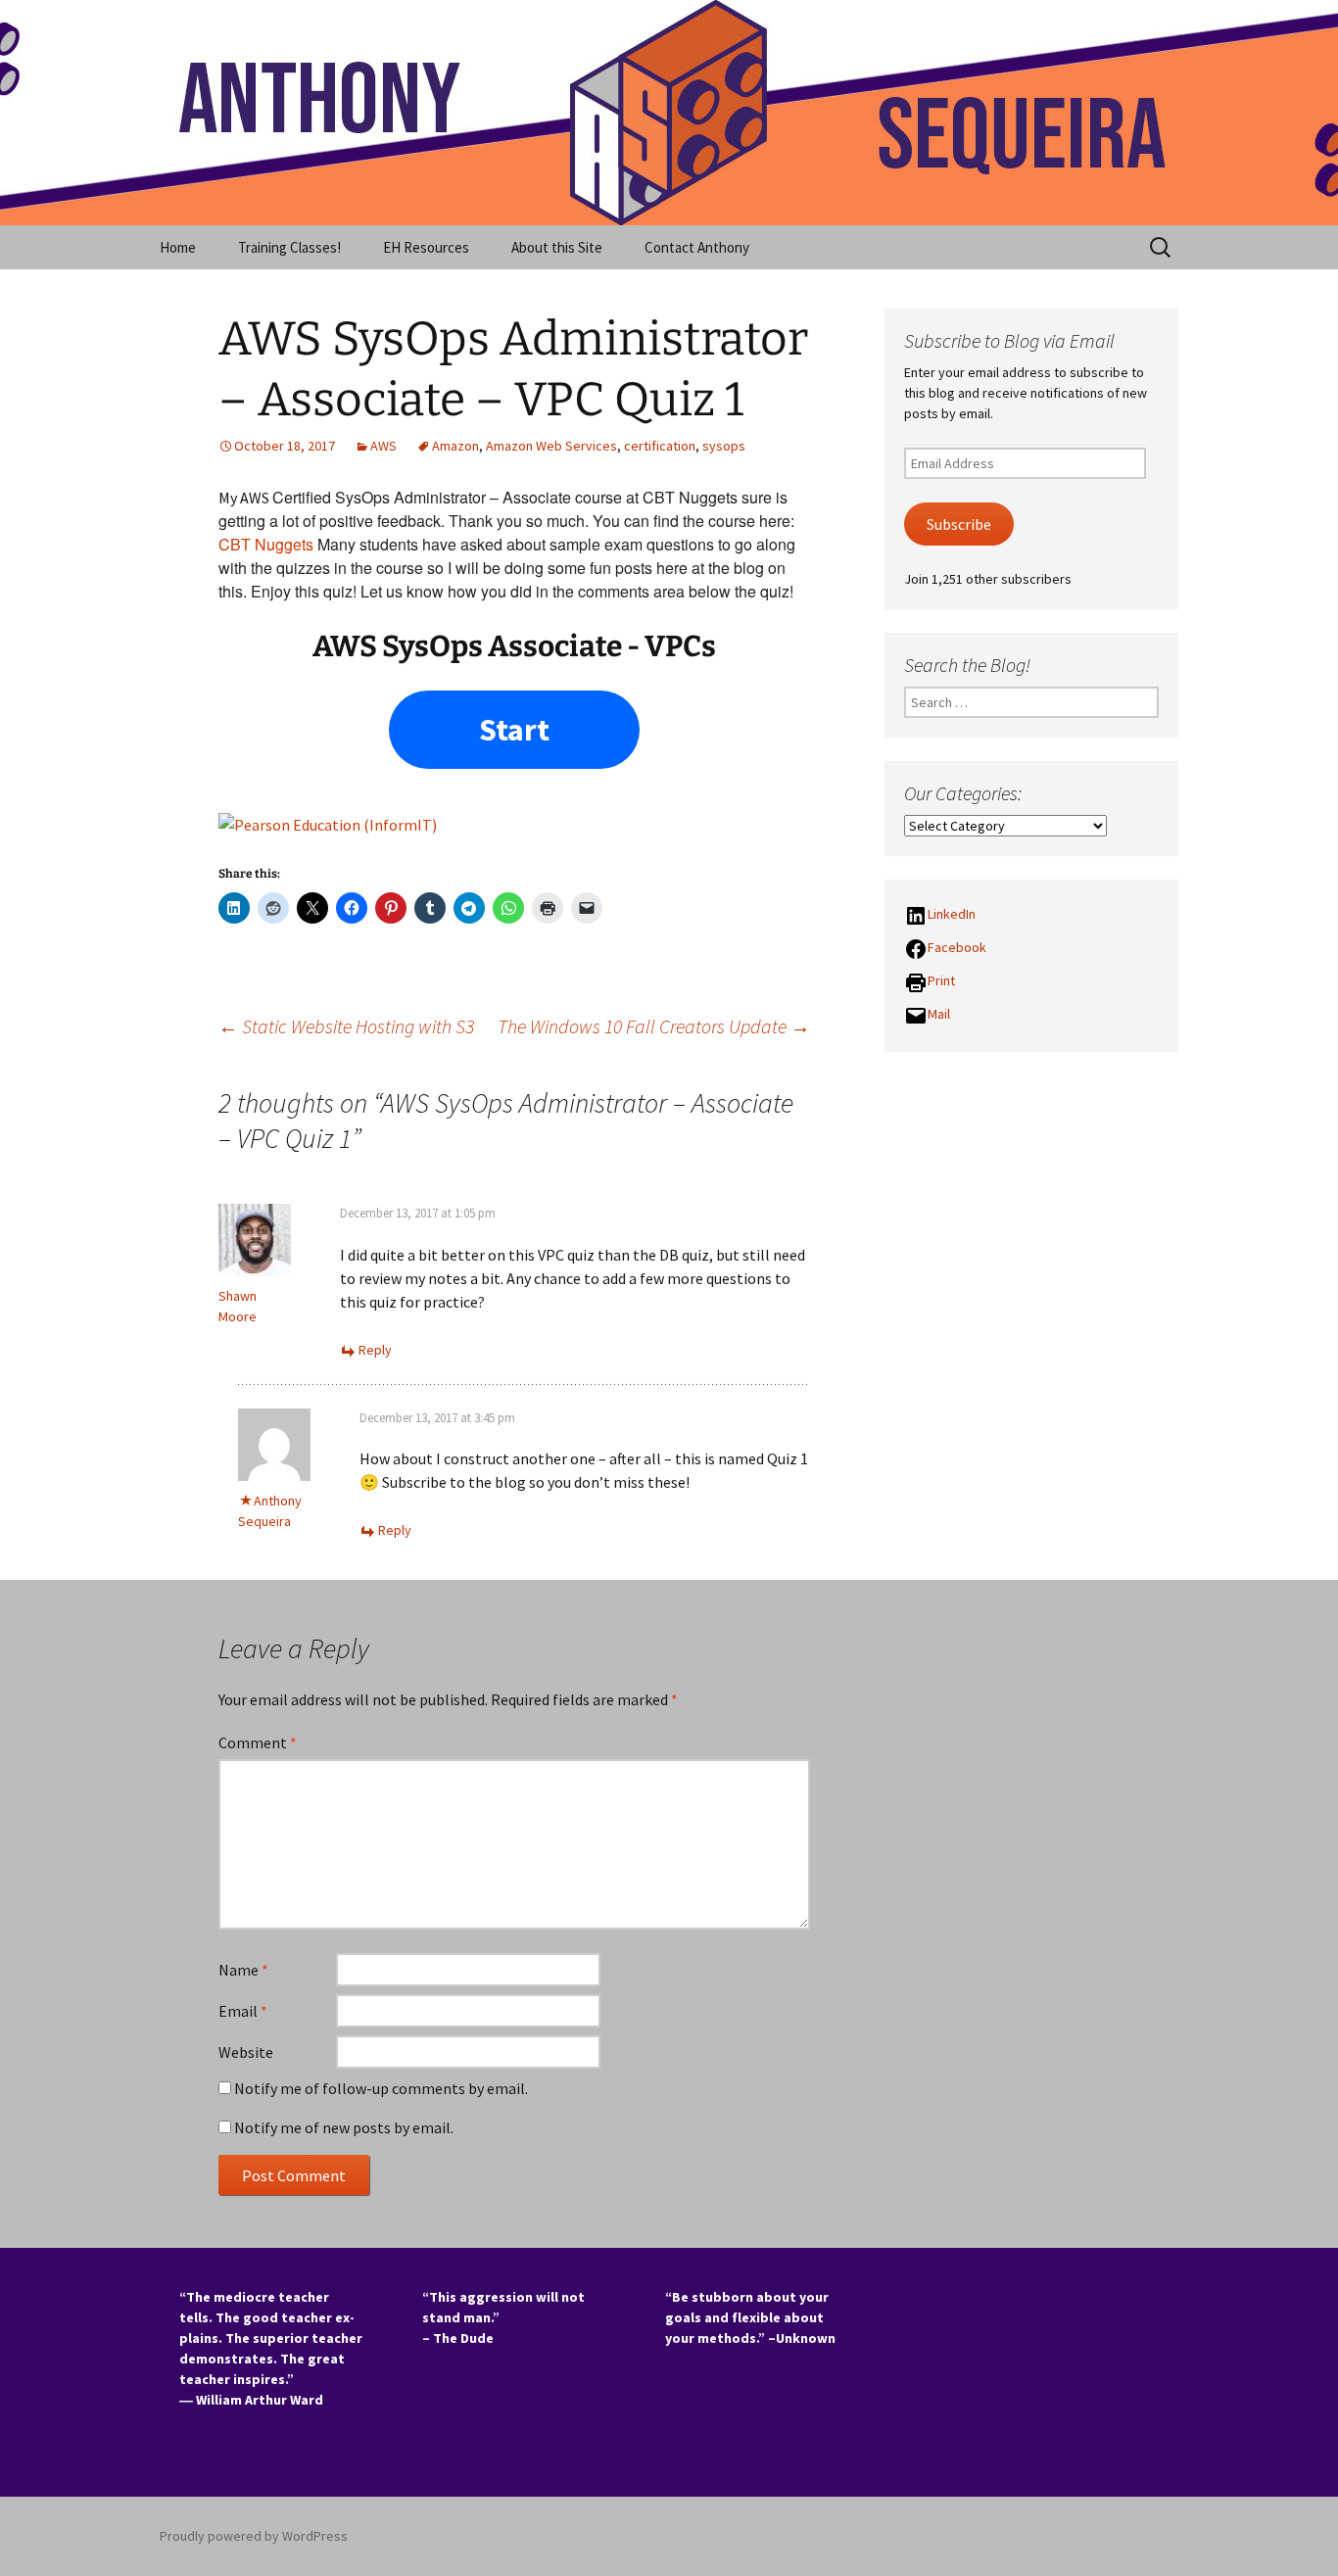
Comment (258, 1742)
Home (178, 247)
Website (246, 2052)
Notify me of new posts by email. (344, 2127)
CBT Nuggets (266, 544)
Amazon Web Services (551, 446)
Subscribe (959, 525)
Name (243, 1970)
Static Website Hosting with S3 (346, 1026)
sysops (724, 446)
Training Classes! (289, 247)
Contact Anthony (697, 247)
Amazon (455, 446)
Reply (375, 1350)
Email (243, 2011)
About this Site (557, 247)
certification (660, 446)
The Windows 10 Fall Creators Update (654, 1026)
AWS (383, 446)
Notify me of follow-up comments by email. (381, 2088)
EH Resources (426, 247)
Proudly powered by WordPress (254, 2536)
